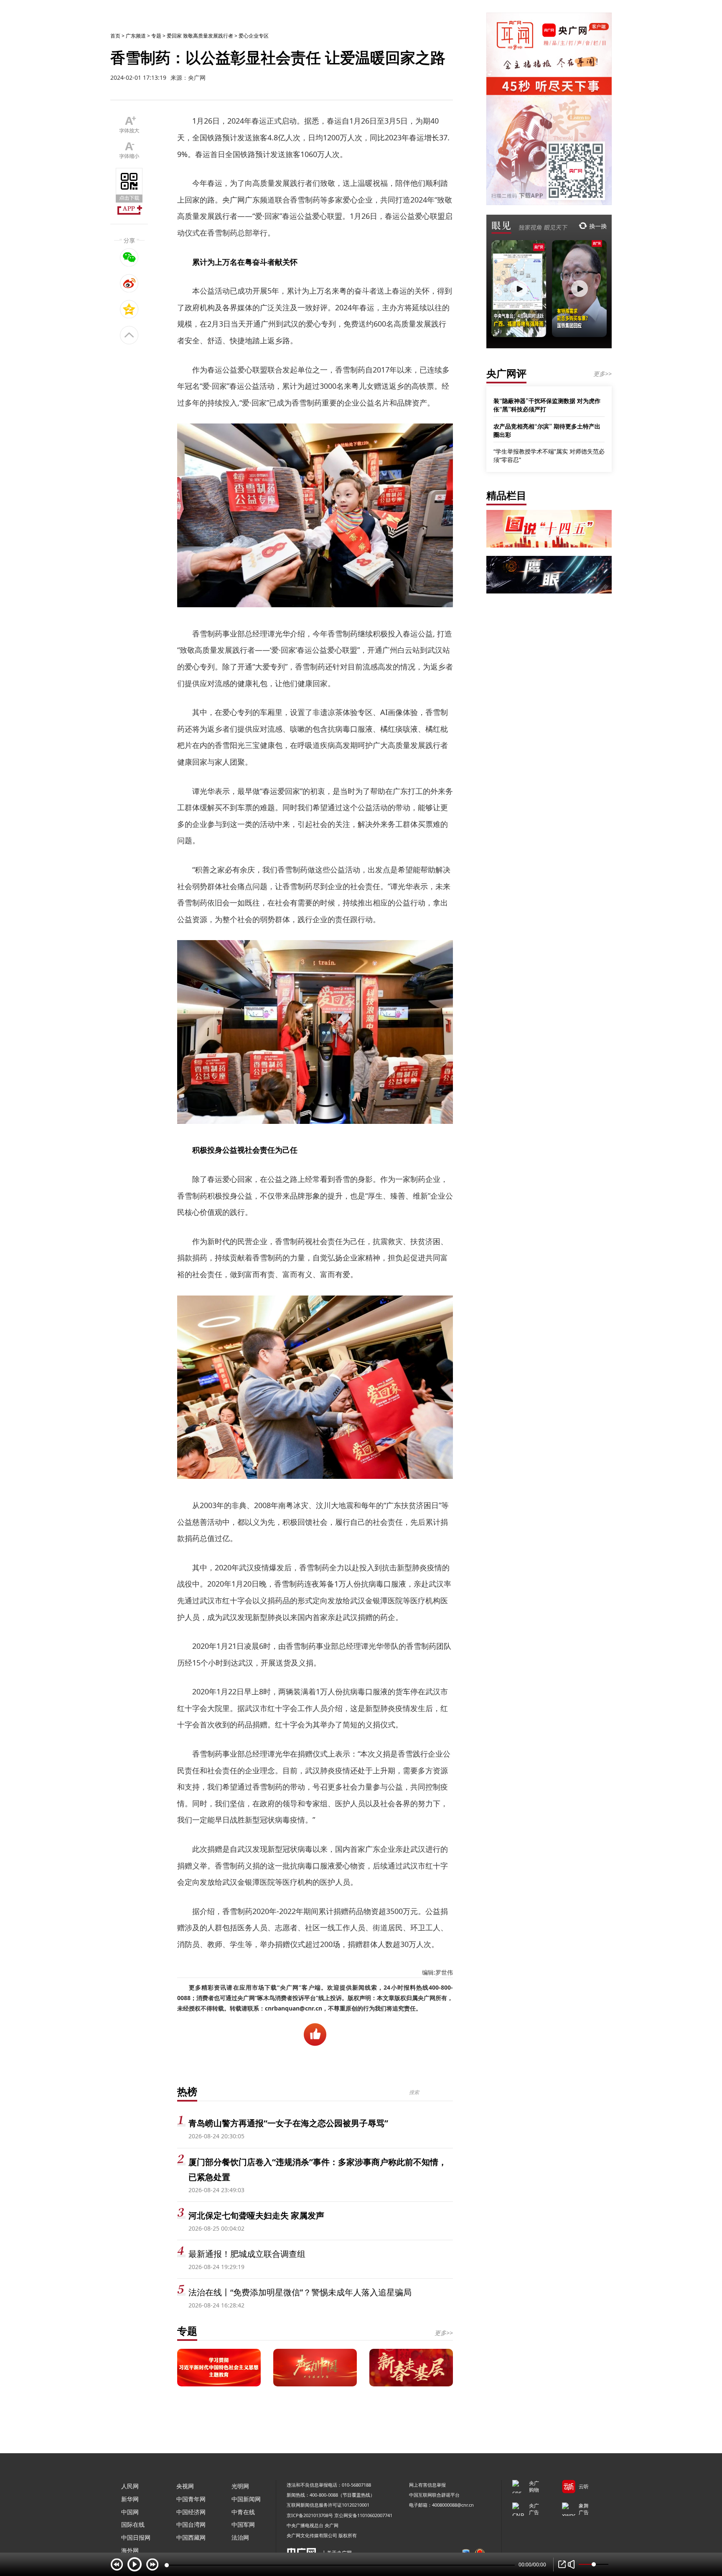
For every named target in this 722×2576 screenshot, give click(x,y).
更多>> (444, 2333)
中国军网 (243, 2524)
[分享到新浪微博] (129, 283)
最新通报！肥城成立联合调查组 (247, 2254)
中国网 (130, 2512)
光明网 (240, 2486)
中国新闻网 (246, 2499)
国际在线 (133, 2524)
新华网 (130, 2499)
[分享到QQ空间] (129, 309)
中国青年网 (191, 2499)
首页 (115, 36)
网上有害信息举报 (427, 2485)
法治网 (240, 2537)
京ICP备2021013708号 (310, 2515)
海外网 (130, 2550)
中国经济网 (191, 2512)
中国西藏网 (191, 2537)
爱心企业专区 (254, 36)
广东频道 (136, 36)
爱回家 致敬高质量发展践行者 (200, 36)
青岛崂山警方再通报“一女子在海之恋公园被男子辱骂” (288, 2123)
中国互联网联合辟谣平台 (434, 2495)
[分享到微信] (129, 257)
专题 (156, 36)
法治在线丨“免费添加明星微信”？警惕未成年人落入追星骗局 (300, 2292)
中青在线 (243, 2512)
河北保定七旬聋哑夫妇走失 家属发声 (256, 2215)
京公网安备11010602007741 (363, 2515)
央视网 (185, 2486)
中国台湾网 (191, 2524)
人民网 (130, 2486)
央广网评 (506, 373)
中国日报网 (136, 2537)
